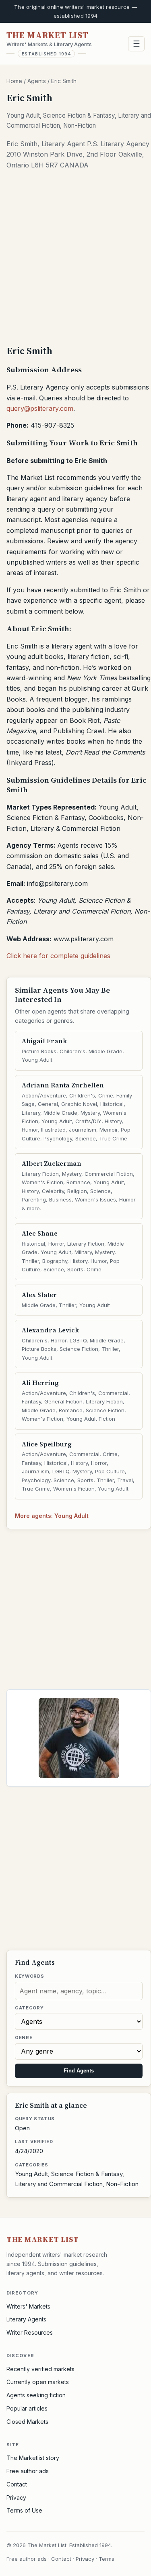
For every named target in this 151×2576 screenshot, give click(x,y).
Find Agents (79, 2071)
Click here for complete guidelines (58, 956)
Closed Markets (27, 2422)
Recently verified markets (40, 2369)
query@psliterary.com (40, 408)
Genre (24, 2038)
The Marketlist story (33, 2458)
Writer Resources (30, 2332)
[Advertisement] (75, 260)
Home (14, 81)
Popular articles (27, 2408)
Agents (37, 81)
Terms (107, 2559)
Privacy (16, 2497)
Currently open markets (38, 2382)
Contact (17, 2484)
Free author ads (28, 2471)
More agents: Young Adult (52, 1516)
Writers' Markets (28, 2306)
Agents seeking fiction (36, 2395)
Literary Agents (26, 2319)
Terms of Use (24, 2510)
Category (29, 2008)
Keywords (29, 1976)
